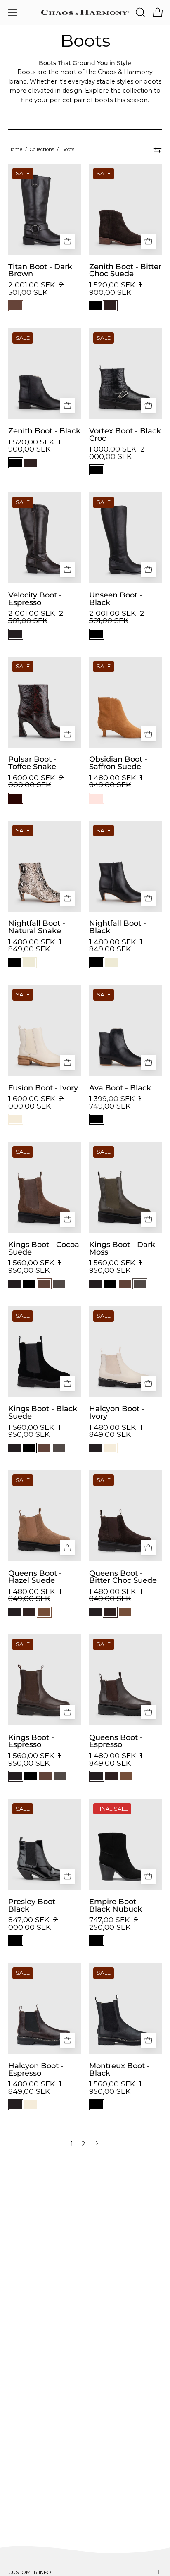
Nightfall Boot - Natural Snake (37, 927)
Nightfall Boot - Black (118, 927)
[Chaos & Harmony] (85, 12)
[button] (139, 12)
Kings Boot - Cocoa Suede (44, 1248)
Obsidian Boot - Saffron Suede (118, 763)
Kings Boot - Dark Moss (122, 1248)
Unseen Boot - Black (116, 599)
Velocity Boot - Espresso (35, 599)
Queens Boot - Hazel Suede (35, 1577)
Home (15, 149)
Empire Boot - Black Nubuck (116, 1905)
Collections (42, 149)
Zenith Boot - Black (44, 431)
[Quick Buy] (67, 241)
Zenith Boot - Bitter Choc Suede (125, 270)
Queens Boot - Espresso (116, 1741)
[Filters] (158, 150)
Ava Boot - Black (120, 1088)
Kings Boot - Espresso (31, 1741)
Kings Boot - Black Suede (43, 1412)
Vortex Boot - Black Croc (125, 434)
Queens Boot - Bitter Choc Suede (123, 1577)
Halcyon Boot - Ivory (117, 1412)
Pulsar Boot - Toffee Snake (32, 763)
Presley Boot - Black (34, 1905)
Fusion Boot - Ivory (43, 1088)
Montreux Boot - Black (119, 2069)
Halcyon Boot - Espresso (36, 2069)
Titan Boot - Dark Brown (40, 270)
